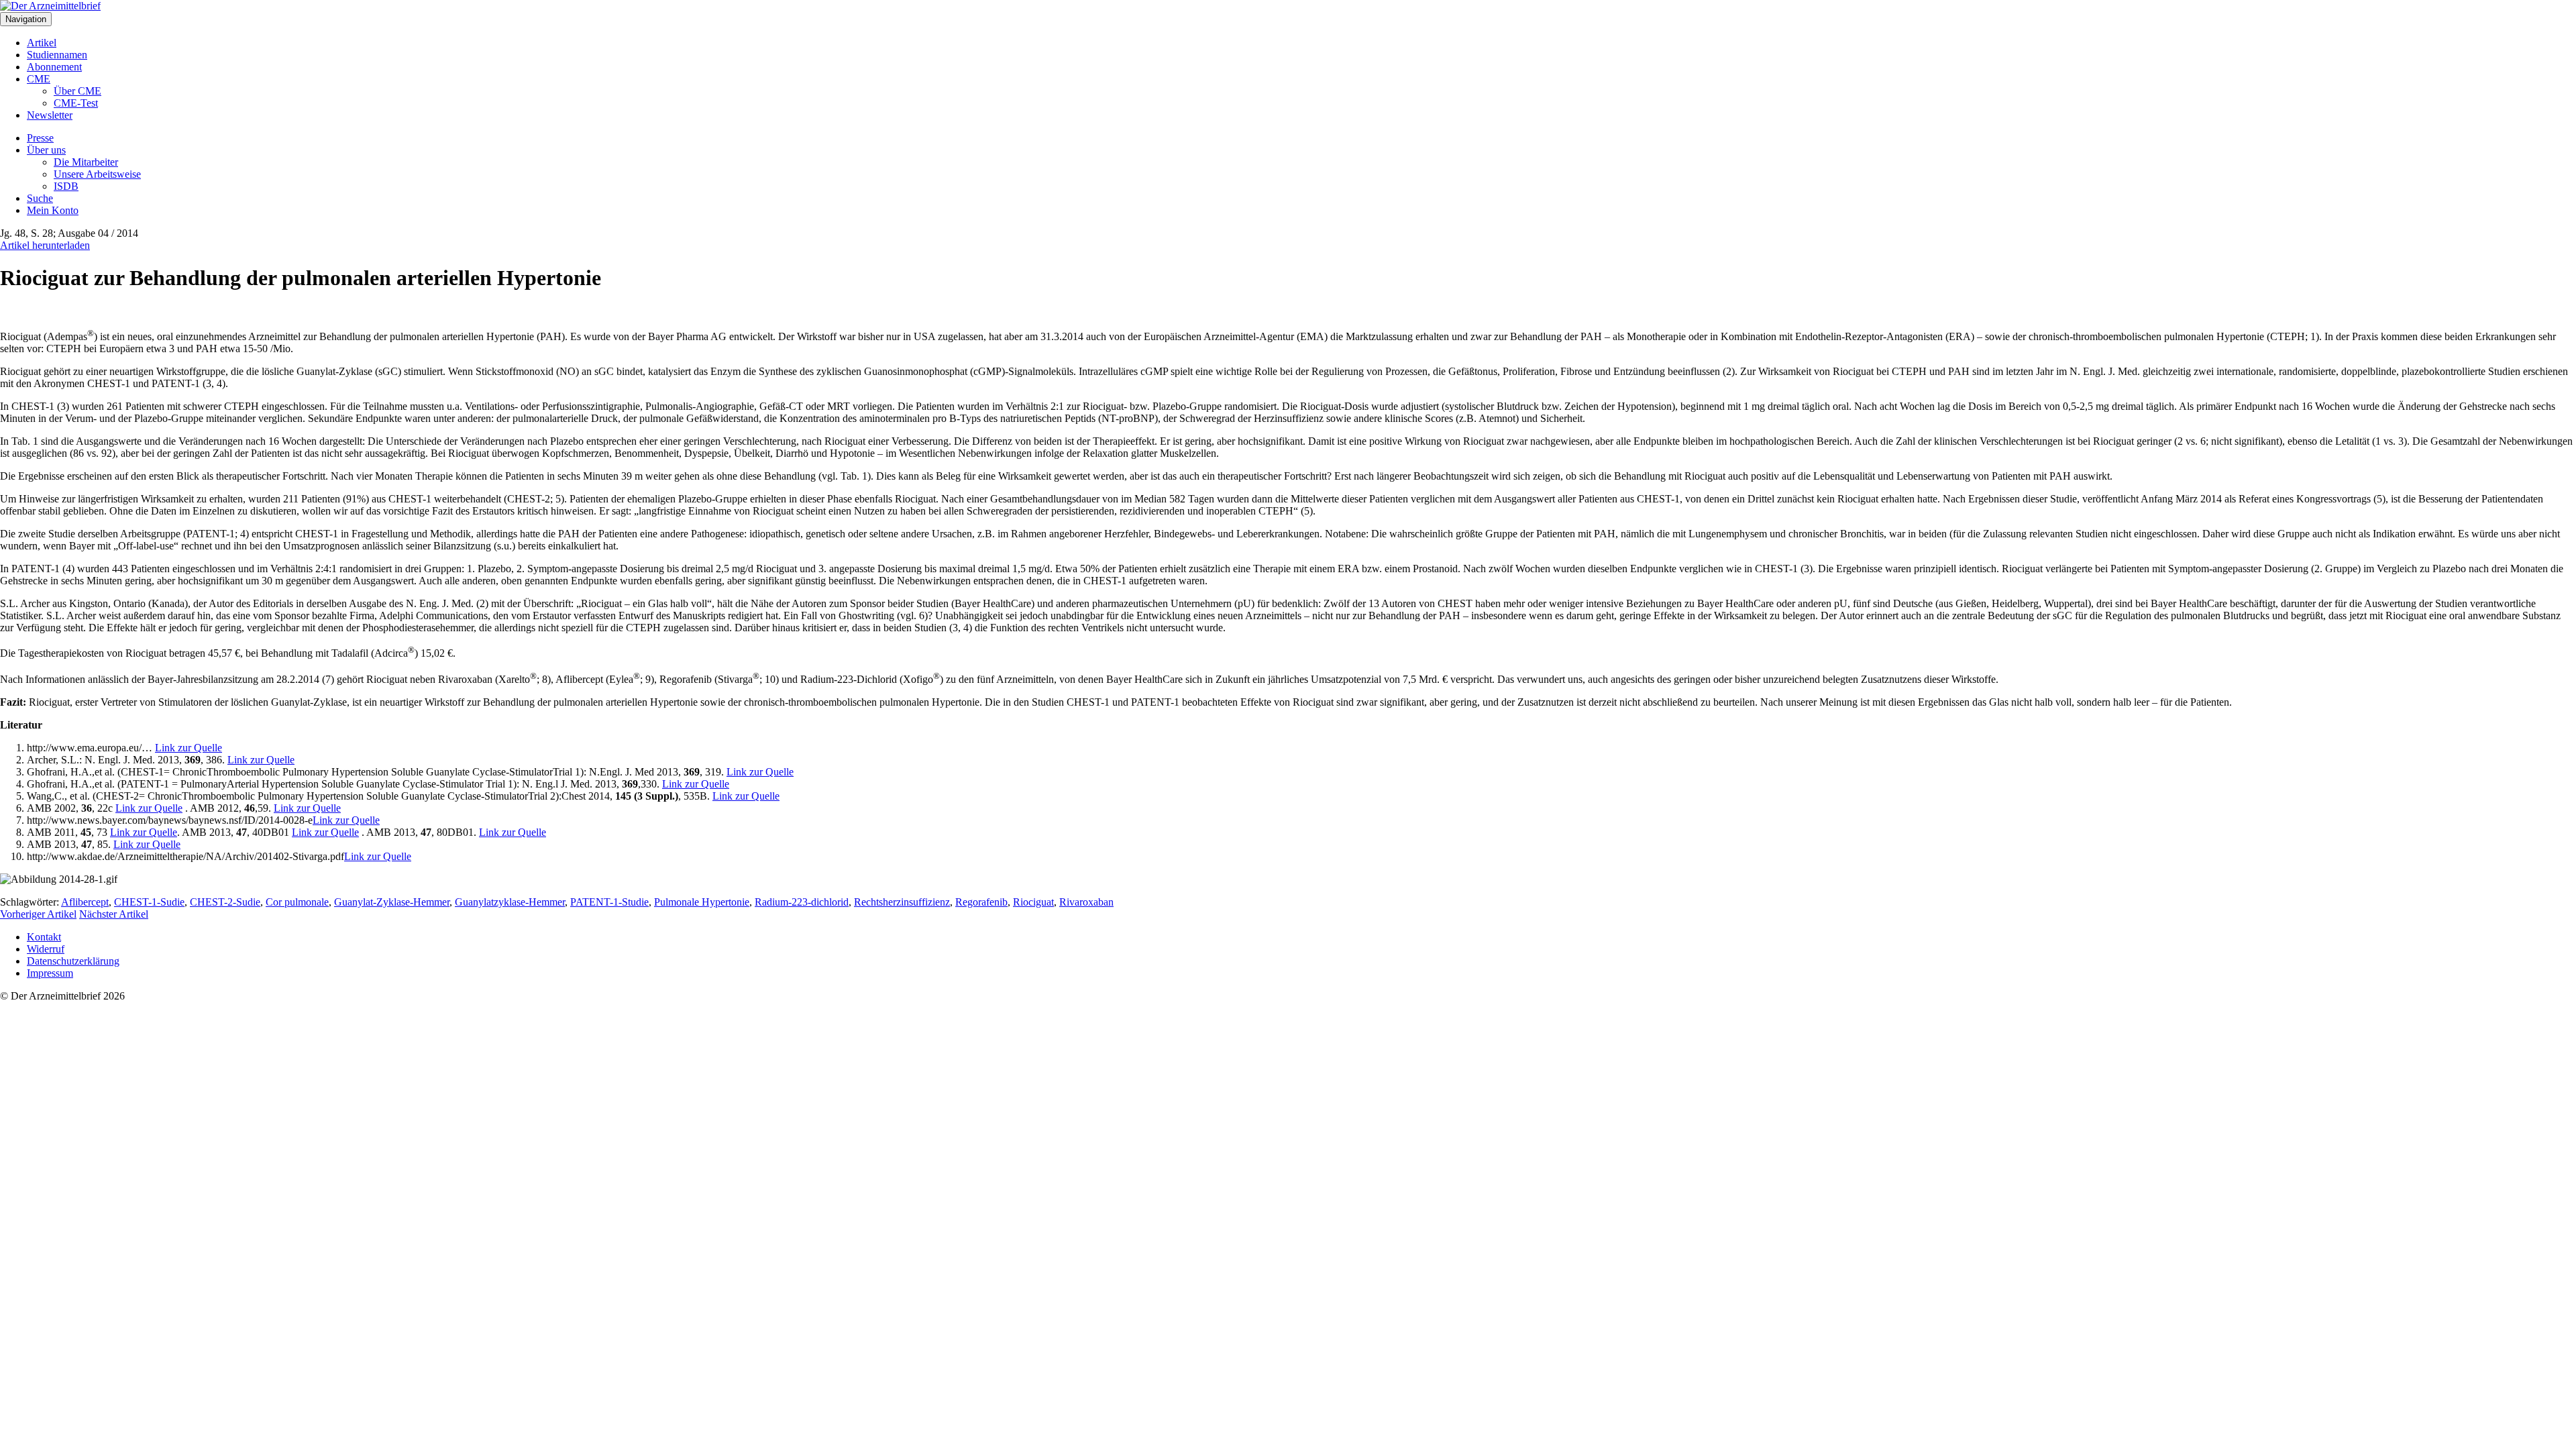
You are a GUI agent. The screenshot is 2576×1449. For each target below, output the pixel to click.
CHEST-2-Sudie (225, 902)
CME (39, 79)
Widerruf (46, 949)
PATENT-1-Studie (609, 902)
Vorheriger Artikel (38, 914)
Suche (40, 198)
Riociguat (1033, 902)
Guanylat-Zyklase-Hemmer (392, 902)
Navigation (26, 19)
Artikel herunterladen (45, 245)
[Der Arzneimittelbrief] (50, 6)
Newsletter (50, 115)
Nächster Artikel (114, 914)
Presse (40, 138)
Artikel (42, 43)
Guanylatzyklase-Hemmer (510, 902)
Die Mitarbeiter (86, 162)
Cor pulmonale (297, 902)
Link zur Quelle (189, 748)
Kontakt (44, 937)
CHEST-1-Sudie (149, 902)
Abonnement (54, 67)
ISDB (66, 186)
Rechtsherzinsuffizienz (902, 902)
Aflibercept (85, 902)
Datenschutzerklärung (73, 961)
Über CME (77, 91)
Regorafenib (981, 902)
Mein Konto (53, 210)
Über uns (46, 150)
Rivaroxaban (1086, 902)
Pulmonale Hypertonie (702, 902)
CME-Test (76, 103)
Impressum (50, 973)
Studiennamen (57, 55)
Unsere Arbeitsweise (97, 174)
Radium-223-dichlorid (802, 902)
